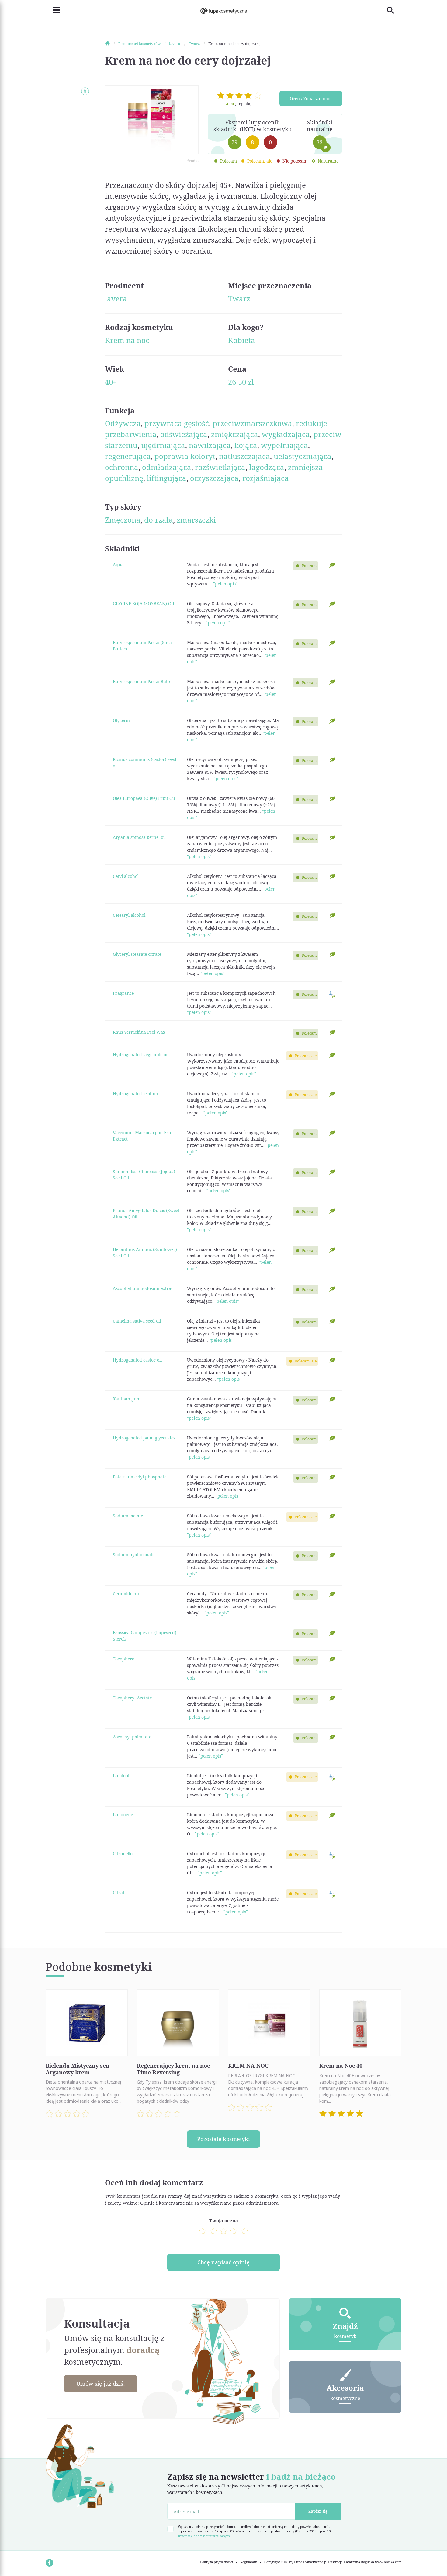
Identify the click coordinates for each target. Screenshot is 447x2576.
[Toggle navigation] (53, 10)
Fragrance (123, 993)
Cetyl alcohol (126, 876)
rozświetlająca (220, 467)
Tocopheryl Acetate (132, 1698)
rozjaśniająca (266, 478)
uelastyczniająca (303, 456)
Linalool (121, 1776)
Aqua (118, 564)
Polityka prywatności (217, 2562)
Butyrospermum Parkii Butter (143, 681)
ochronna (122, 467)
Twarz (239, 298)
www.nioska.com (388, 2562)
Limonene (123, 1815)
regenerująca (128, 456)
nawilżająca (210, 445)
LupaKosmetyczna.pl (311, 2562)
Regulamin (249, 2562)
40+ (111, 382)
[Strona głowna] (111, 44)
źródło (193, 161)
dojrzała (159, 520)
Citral (118, 1893)
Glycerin (121, 720)
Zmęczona (123, 520)
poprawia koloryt (185, 456)
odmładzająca (167, 467)
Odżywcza (123, 423)
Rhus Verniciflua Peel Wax (139, 1032)
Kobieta (242, 340)
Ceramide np (126, 1594)
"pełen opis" (225, 584)
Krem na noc (127, 340)
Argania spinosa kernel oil (139, 837)
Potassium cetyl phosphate (140, 1477)
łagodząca (267, 467)
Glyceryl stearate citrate (137, 954)
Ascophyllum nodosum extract (144, 1288)
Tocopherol (124, 1659)
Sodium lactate (128, 1516)
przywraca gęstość (177, 423)
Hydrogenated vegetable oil (141, 1055)
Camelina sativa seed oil (137, 1321)
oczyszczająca (214, 478)
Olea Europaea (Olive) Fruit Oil (144, 798)
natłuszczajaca (244, 456)
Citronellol (123, 1854)
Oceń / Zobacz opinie (311, 98)
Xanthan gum (127, 1399)
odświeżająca (184, 434)
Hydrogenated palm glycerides (144, 1438)
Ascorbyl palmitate (132, 1737)
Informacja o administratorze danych (204, 2536)
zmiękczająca (235, 434)
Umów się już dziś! (101, 2384)
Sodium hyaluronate (134, 1555)
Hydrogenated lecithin (135, 1093)
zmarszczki (196, 520)
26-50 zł (241, 382)
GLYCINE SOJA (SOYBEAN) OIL (144, 603)
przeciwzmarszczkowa (252, 423)
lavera (116, 298)
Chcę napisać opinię (223, 2262)
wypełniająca (284, 445)
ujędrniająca (163, 445)
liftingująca (167, 478)
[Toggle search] (394, 10)
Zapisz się (318, 2511)
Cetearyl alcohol (129, 915)
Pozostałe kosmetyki (223, 2139)
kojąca (246, 445)
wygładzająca (286, 434)
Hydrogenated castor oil (137, 1360)
